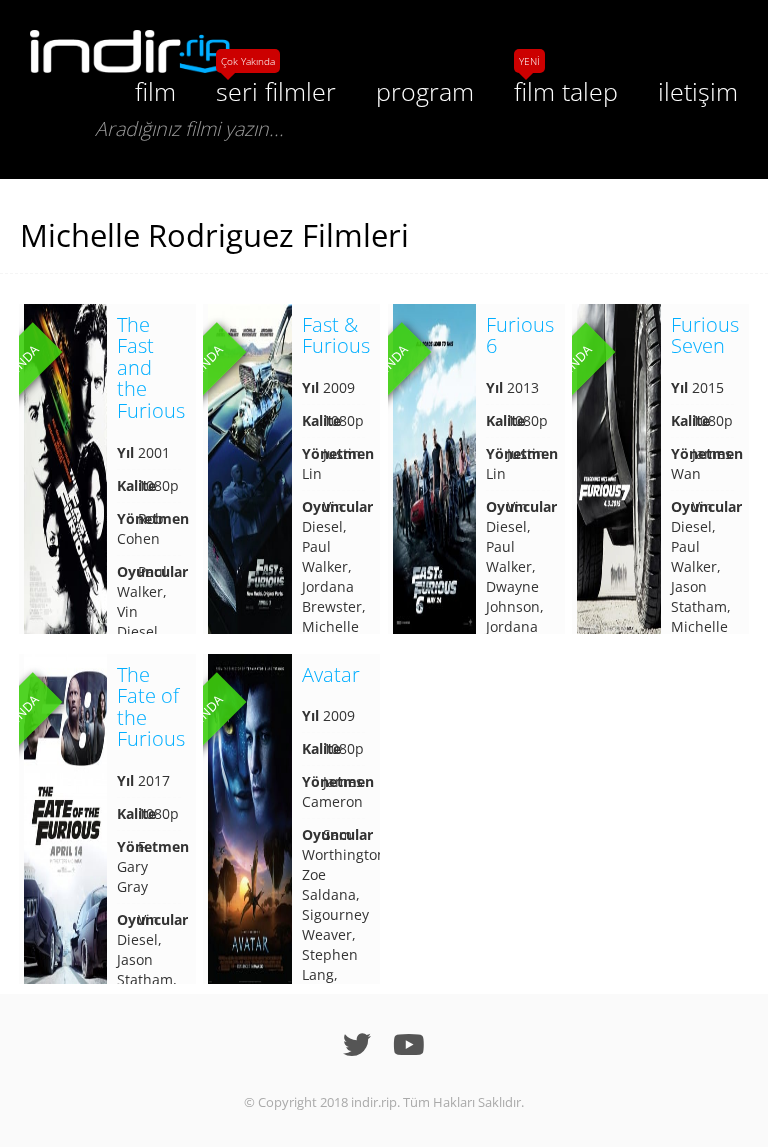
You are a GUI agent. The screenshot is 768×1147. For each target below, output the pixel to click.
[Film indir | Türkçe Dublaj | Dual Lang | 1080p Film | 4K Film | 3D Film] (130, 51)
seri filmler (276, 91)
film (155, 91)
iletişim (698, 91)
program (425, 91)
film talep (566, 91)
